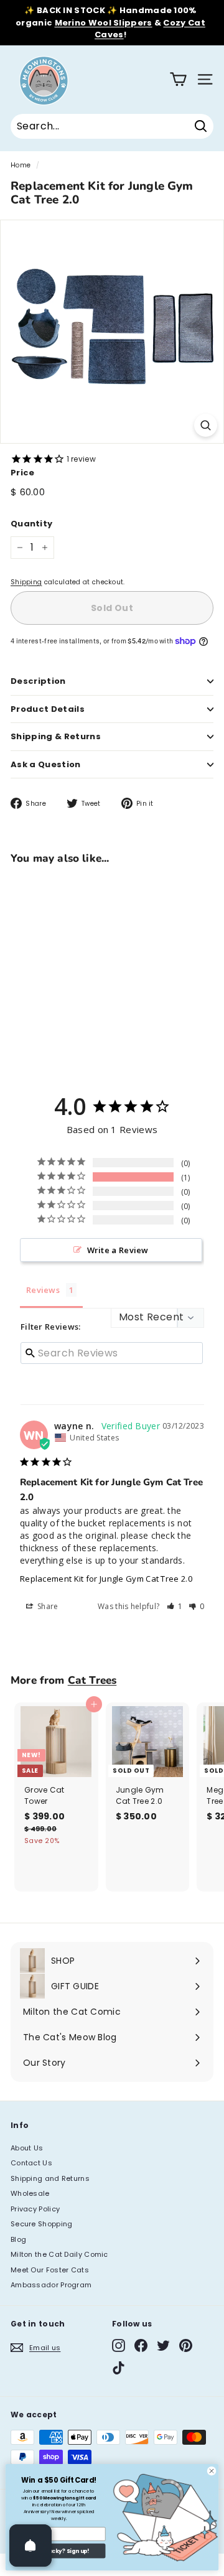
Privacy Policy (35, 2209)
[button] (175, 1606)
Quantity (31, 524)
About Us (27, 2148)
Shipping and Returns (50, 2178)
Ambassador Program (51, 2285)
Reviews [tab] (43, 1290)
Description (38, 681)
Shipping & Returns (56, 736)
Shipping (26, 582)
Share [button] (47, 1606)
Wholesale (30, 2193)
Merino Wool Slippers (104, 23)
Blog (18, 2239)
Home (21, 165)
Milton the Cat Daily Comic (59, 2254)
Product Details (48, 709)
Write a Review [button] (118, 1250)
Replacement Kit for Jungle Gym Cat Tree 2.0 (106, 1579)
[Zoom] (206, 425)
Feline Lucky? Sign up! (58, 2551)
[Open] (30, 2546)
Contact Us (31, 2163)
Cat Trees (92, 1680)
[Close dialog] (211, 2471)
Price (23, 473)
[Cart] (178, 79)
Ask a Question (46, 764)
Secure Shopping (42, 2224)
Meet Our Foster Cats (50, 2270)
